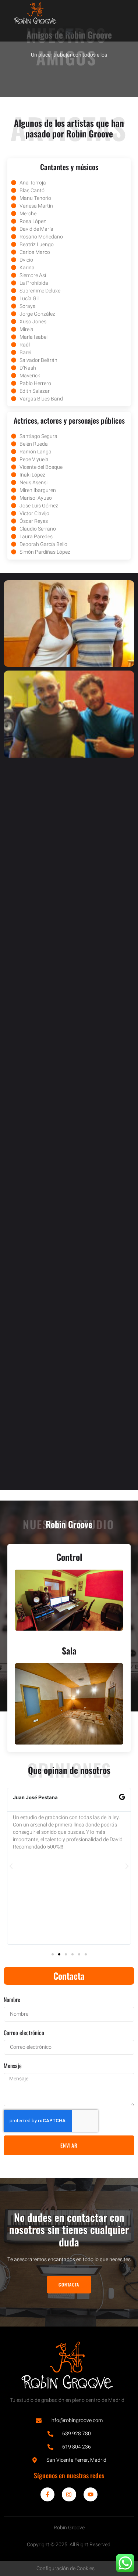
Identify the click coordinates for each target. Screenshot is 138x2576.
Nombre (12, 2000)
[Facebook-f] (47, 2494)
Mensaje (13, 2066)
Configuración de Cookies (66, 2568)
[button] (69, 32)
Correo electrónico (24, 2033)
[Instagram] (69, 2494)
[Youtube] (91, 2494)
